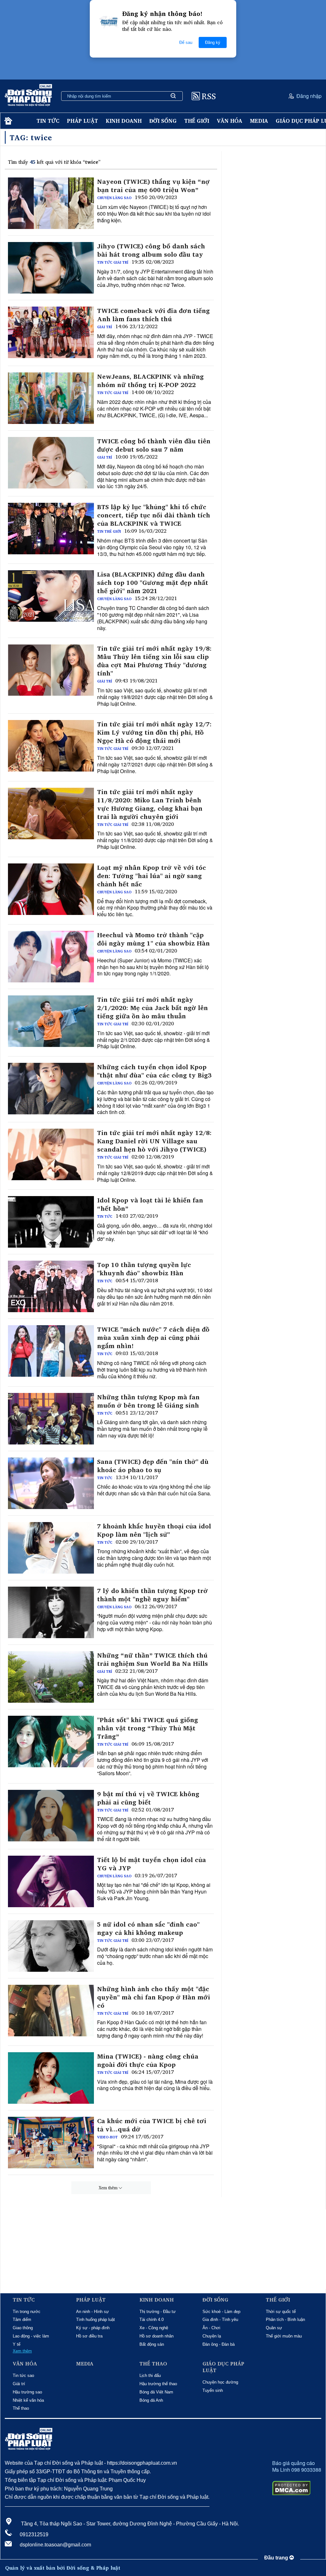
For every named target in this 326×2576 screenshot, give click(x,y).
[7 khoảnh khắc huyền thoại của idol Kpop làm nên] (51, 1548)
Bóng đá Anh (151, 2400)
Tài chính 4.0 (152, 2320)
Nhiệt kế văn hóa (28, 2400)
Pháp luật (82, 121)
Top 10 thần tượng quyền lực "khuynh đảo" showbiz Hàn (144, 1269)
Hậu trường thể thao (158, 2384)
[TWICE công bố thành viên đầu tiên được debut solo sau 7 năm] (51, 463)
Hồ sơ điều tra (89, 2336)
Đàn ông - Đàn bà (219, 2344)
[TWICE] (51, 1351)
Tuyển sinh (213, 2390)
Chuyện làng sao (114, 198)
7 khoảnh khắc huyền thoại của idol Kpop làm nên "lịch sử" (154, 1530)
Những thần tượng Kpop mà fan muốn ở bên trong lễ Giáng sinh (148, 1401)
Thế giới (197, 121)
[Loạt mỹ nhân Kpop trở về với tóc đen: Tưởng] (51, 889)
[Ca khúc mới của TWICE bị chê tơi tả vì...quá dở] (51, 2143)
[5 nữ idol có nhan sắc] (51, 1946)
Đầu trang (277, 2558)
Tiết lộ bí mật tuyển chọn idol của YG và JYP (152, 1864)
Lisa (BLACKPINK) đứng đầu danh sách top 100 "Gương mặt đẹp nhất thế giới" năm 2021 (153, 583)
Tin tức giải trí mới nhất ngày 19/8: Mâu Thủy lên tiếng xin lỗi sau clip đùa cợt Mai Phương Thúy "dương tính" (154, 661)
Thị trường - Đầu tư (158, 2312)
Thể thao (21, 2408)
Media (259, 121)
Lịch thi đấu (150, 2375)
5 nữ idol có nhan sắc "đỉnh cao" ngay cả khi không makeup (148, 1929)
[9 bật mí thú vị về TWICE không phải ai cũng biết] (51, 1816)
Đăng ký (213, 42)
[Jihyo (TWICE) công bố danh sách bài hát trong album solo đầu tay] (51, 268)
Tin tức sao (23, 2375)
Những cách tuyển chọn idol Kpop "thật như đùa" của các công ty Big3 (154, 1071)
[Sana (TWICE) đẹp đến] (51, 1483)
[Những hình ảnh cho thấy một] (51, 2011)
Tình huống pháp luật (96, 2320)
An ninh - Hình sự (92, 2312)
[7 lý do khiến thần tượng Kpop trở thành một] (51, 1612)
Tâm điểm (22, 2320)
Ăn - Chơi (211, 2328)
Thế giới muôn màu (284, 2336)
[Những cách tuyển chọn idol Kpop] (51, 1089)
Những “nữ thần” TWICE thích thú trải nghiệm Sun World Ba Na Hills (152, 1659)
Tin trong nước (27, 2312)
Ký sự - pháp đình (93, 2328)
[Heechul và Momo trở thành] (51, 957)
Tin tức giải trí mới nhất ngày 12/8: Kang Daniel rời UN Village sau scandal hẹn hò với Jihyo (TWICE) (154, 1141)
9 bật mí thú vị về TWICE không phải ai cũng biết (148, 1798)
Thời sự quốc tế (281, 2312)
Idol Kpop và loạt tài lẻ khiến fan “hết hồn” (150, 1204)
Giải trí (105, 327)
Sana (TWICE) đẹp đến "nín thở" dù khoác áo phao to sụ (153, 1466)
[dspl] (7, 121)
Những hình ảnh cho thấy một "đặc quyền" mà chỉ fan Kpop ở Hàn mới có (154, 1997)
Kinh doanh (124, 121)
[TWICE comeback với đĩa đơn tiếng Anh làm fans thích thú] (51, 332)
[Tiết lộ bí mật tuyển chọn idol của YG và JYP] (51, 1881)
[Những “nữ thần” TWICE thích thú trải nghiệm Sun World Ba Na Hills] (51, 1677)
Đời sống (163, 121)
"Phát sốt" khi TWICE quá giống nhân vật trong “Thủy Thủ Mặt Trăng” (148, 1728)
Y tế (17, 2344)
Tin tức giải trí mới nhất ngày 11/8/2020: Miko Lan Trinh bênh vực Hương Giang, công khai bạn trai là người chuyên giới (150, 804)
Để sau (186, 42)
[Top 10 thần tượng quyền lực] (51, 1286)
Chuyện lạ (212, 2336)
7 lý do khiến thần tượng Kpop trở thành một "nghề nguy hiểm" (152, 1595)
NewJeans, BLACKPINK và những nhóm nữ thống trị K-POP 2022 (150, 381)
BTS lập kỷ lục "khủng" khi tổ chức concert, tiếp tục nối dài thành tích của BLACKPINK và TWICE (154, 515)
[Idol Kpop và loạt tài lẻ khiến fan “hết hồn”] (51, 1222)
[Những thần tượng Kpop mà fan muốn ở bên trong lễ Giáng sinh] (51, 1419)
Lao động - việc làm (31, 2336)
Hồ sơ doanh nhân (156, 2336)
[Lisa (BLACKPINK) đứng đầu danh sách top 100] (51, 596)
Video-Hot (107, 2137)
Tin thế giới (109, 531)
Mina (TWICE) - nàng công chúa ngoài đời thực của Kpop (148, 2060)
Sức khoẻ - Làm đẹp (221, 2312)
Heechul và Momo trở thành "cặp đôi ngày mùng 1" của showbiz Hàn (153, 939)
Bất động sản (152, 2344)
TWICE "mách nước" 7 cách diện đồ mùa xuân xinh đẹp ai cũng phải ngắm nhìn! (153, 1338)
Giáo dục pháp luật (223, 2367)
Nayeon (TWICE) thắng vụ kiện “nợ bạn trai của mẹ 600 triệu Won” (153, 186)
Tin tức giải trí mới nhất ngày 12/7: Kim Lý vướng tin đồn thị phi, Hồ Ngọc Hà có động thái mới (154, 732)
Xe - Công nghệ (154, 2328)
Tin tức (48, 121)
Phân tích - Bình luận (285, 2320)
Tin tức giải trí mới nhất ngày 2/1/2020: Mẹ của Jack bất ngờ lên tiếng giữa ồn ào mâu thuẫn (152, 1008)
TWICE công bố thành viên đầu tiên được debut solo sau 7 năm (154, 445)
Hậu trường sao (27, 2392)
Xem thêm (108, 2188)
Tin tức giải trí (113, 262)
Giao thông (23, 2328)
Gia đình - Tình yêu (220, 2320)
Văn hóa (230, 121)
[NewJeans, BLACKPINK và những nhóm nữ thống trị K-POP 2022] (51, 398)
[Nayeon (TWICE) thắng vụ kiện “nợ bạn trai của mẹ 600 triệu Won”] (51, 203)
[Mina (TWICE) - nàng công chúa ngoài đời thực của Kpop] (51, 2078)
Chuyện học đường (220, 2382)
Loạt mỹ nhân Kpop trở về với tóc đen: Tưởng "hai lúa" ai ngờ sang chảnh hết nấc (152, 876)
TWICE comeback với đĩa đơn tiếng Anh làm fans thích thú (153, 315)
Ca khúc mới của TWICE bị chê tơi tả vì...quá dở (152, 2125)
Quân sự (274, 2328)
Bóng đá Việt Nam (156, 2392)
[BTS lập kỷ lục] (51, 529)
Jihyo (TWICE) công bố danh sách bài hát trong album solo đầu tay (151, 250)
